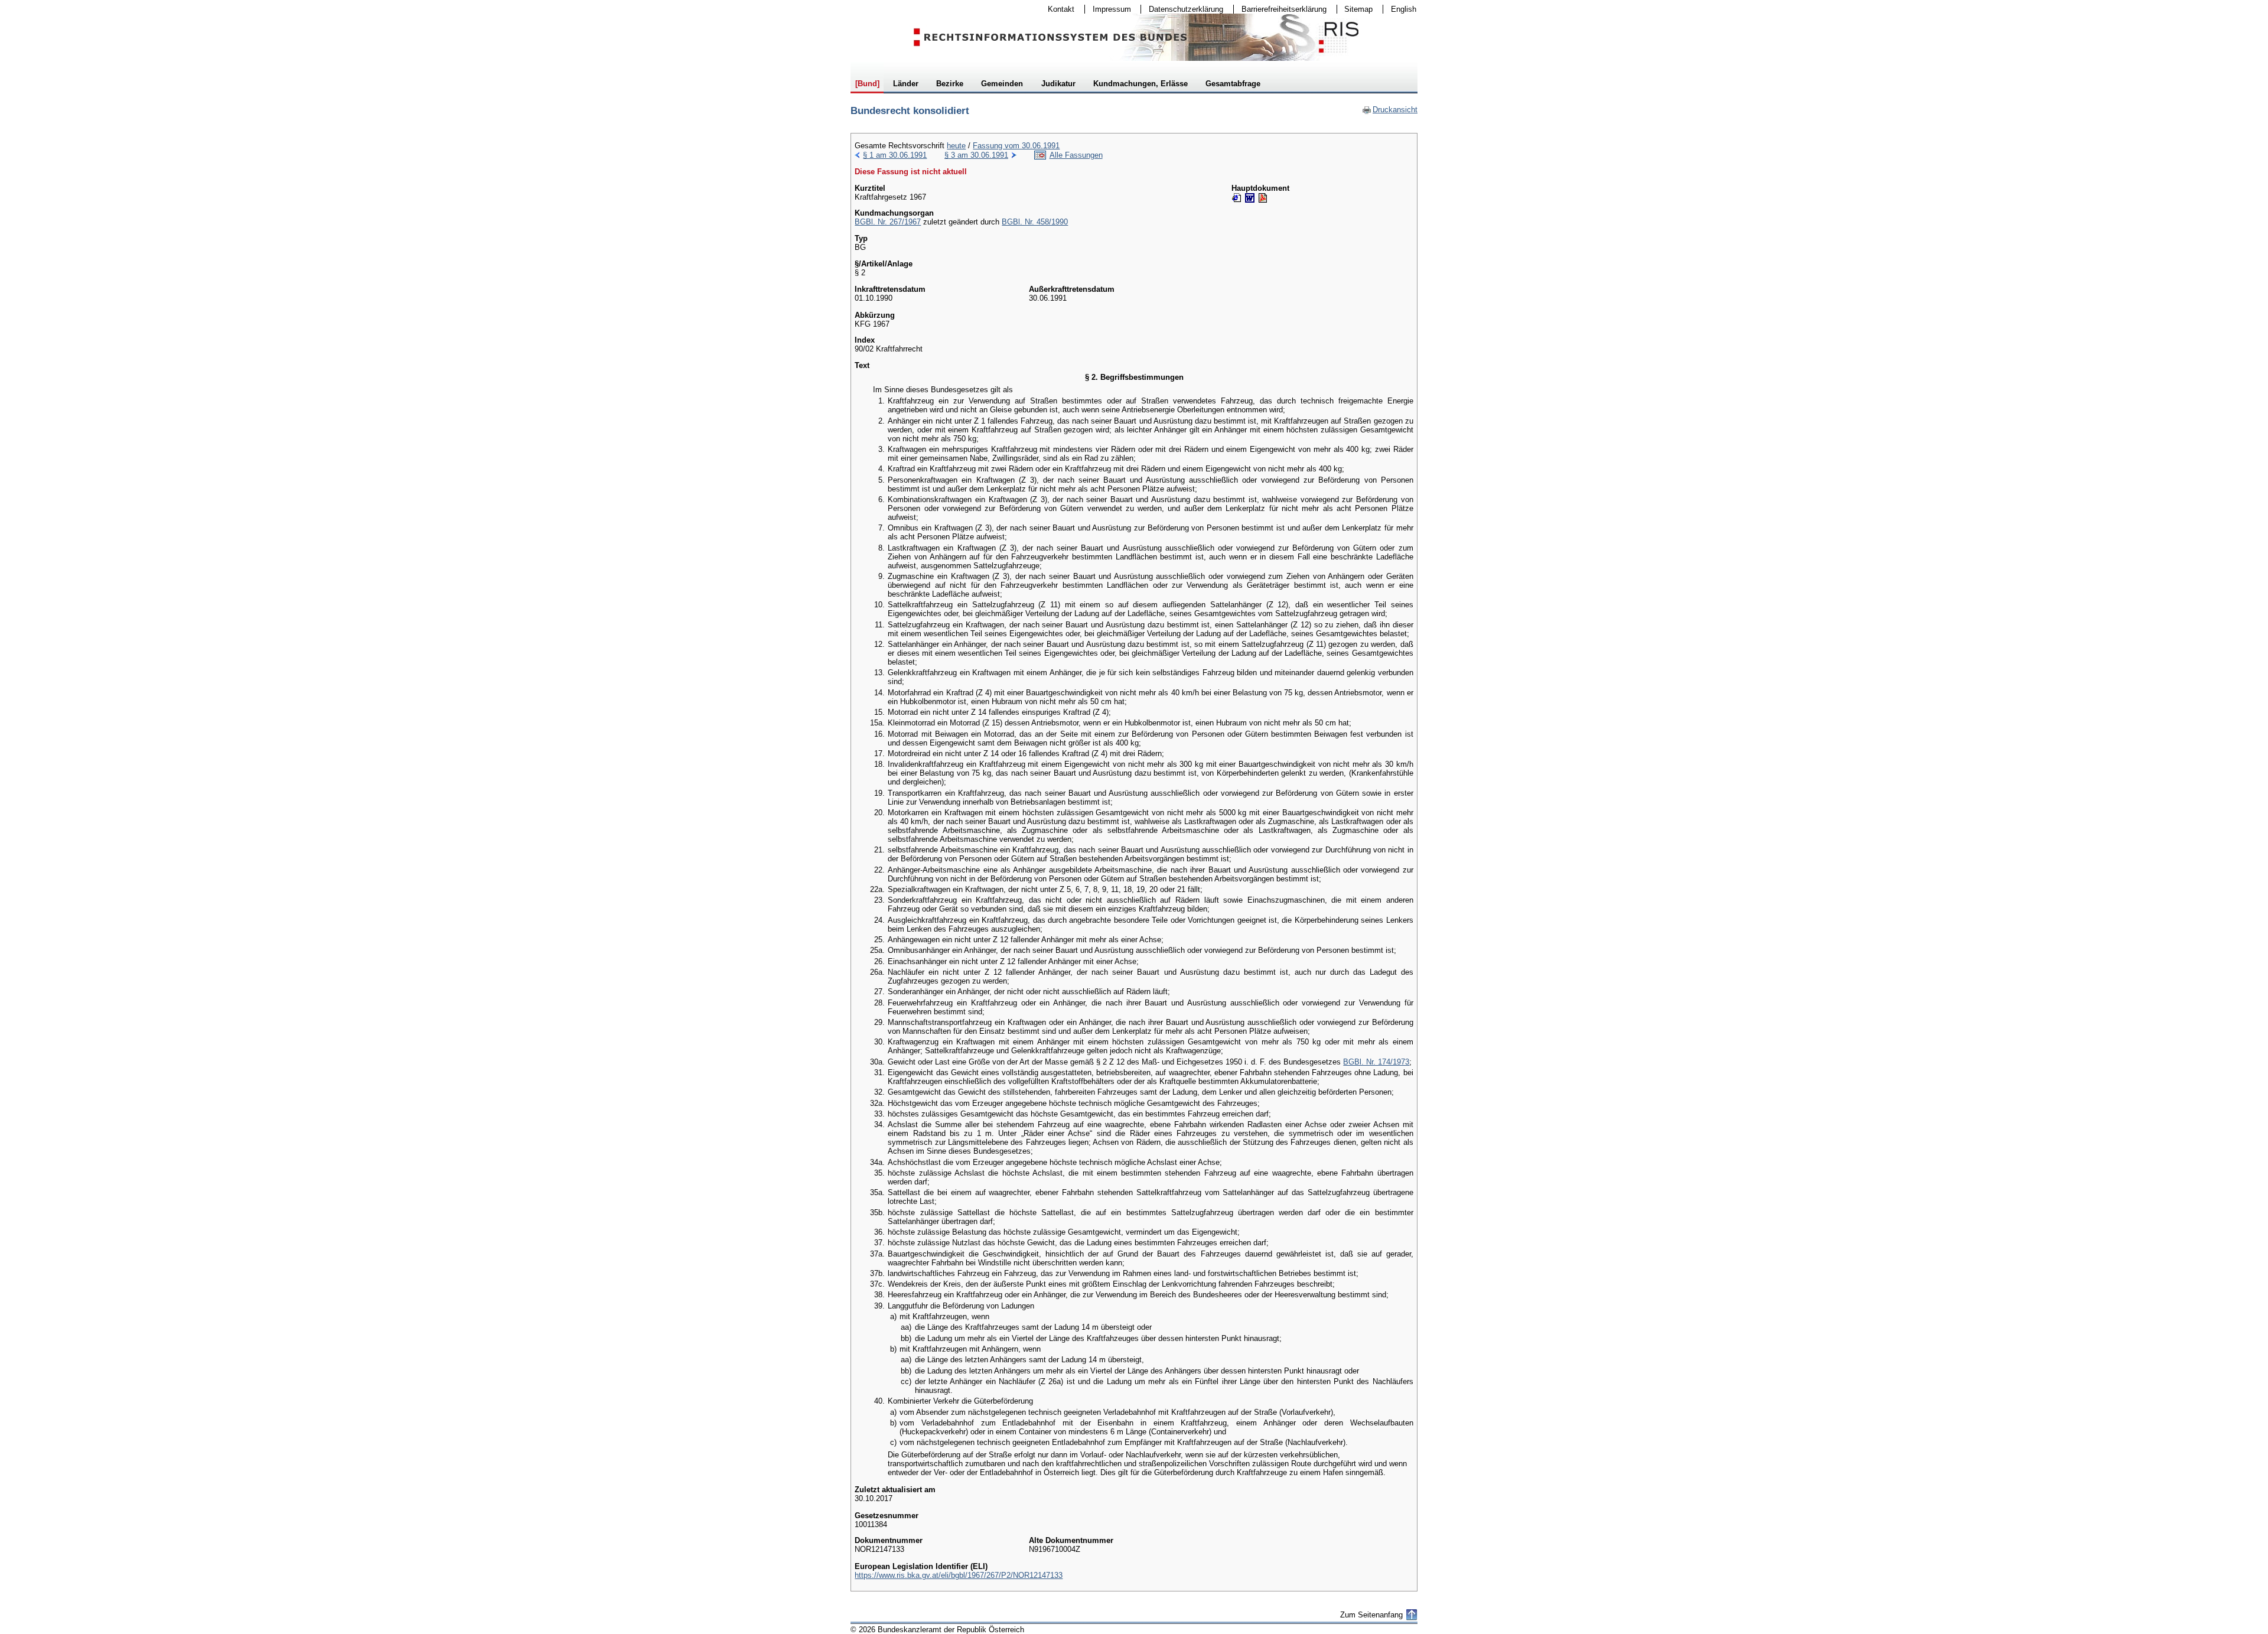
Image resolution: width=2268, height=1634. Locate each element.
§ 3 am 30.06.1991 (976, 155)
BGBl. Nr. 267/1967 (888, 222)
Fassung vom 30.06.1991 (1016, 146)
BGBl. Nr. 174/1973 (1376, 1062)
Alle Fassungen (1076, 155)
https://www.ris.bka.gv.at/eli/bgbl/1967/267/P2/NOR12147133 (959, 1575)
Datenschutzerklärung (1182, 9)
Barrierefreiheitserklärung (1280, 9)
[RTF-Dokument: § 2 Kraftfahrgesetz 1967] (1250, 198)
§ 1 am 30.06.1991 (895, 155)
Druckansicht (1390, 110)
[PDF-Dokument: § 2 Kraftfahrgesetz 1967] (1263, 198)
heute (956, 146)
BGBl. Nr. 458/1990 (1035, 222)
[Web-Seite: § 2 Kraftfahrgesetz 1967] (1237, 198)
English (1404, 9)
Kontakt (1057, 9)
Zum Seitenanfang (1371, 1615)
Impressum (1108, 9)
